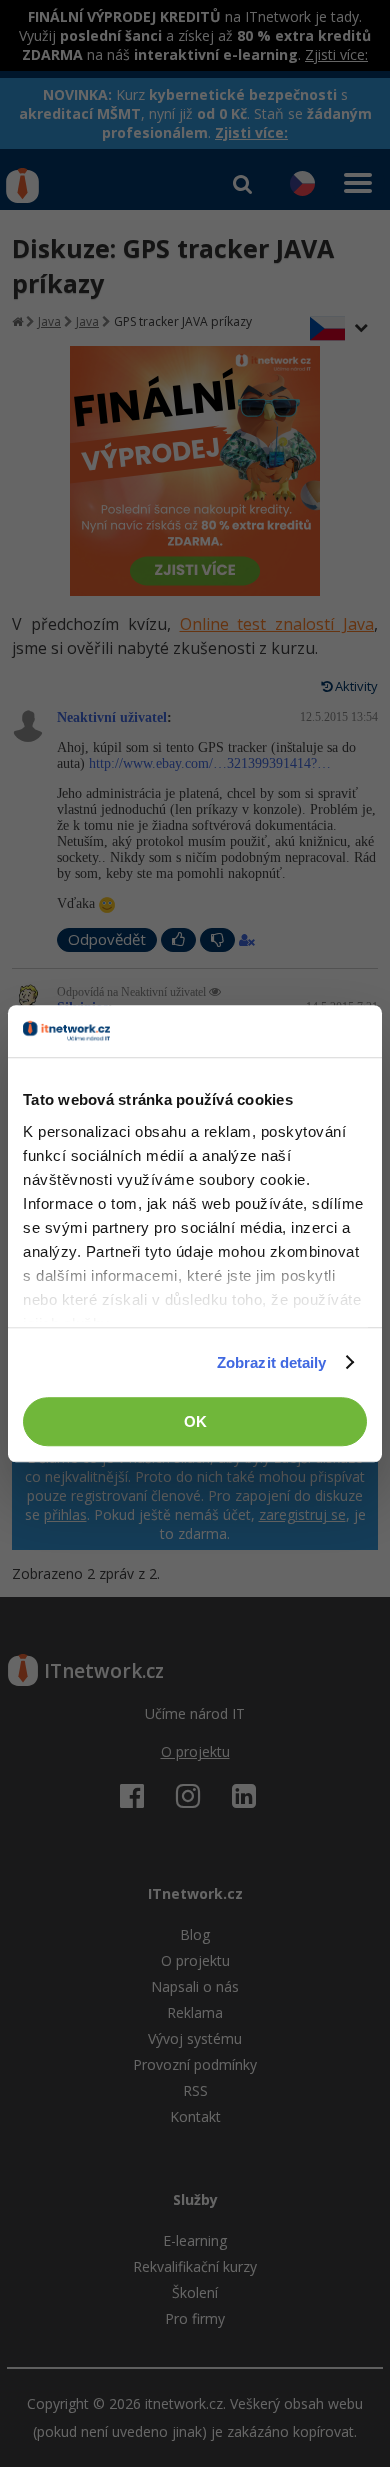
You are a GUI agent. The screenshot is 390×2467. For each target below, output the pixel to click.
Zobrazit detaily (272, 1362)
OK (195, 1421)
